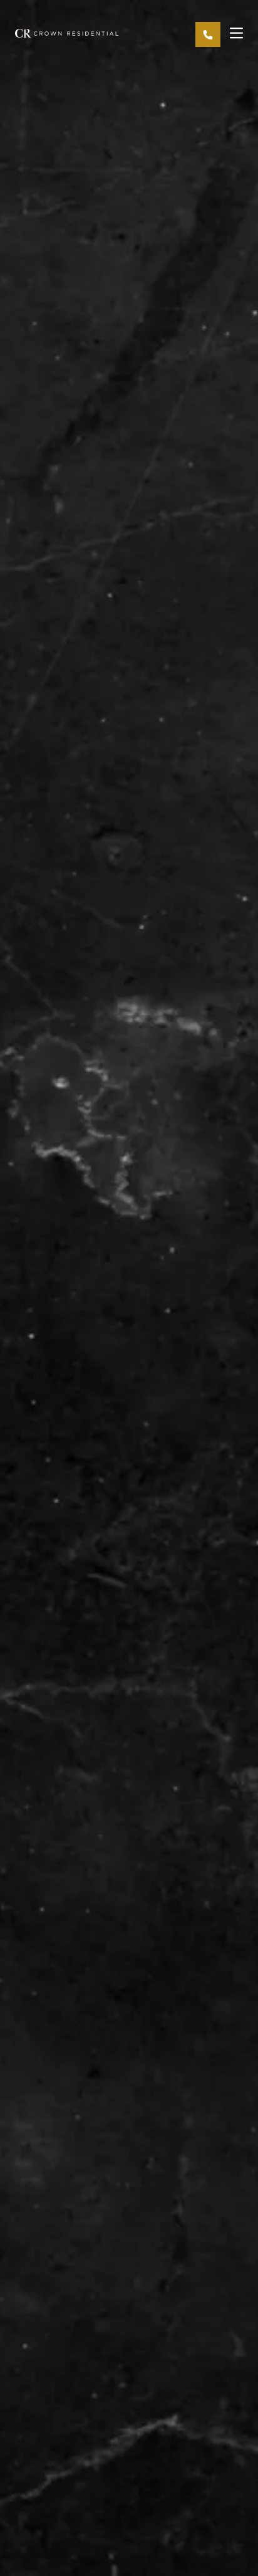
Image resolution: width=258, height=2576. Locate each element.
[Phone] (208, 34)
